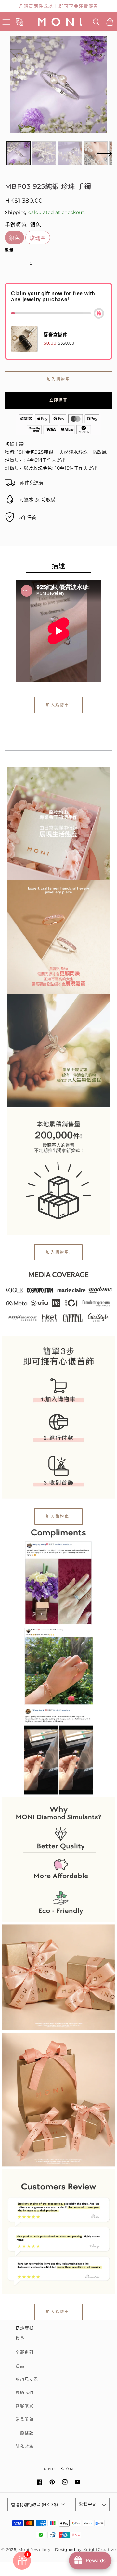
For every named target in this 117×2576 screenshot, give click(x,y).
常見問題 (25, 2419)
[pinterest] (52, 2482)
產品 (20, 2366)
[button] (6, 22)
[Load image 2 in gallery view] (44, 153)
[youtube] (78, 2482)
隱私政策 (25, 2446)
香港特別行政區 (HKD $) (34, 2504)
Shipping (16, 212)
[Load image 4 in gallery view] (96, 153)
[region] (58, 6)
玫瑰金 (38, 238)
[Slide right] (104, 157)
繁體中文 (88, 2504)
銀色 (14, 238)
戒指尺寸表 (27, 2379)
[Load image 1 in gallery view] (19, 153)
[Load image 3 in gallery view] (70, 153)
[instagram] (65, 2482)
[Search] (96, 22)
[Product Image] (58, 85)
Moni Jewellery (35, 2550)
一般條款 (25, 2433)
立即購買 (58, 400)
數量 (9, 250)
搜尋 (20, 2339)
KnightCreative (100, 2550)
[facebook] (39, 2482)
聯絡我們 (25, 2393)
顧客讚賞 (25, 2406)
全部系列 (25, 2352)
